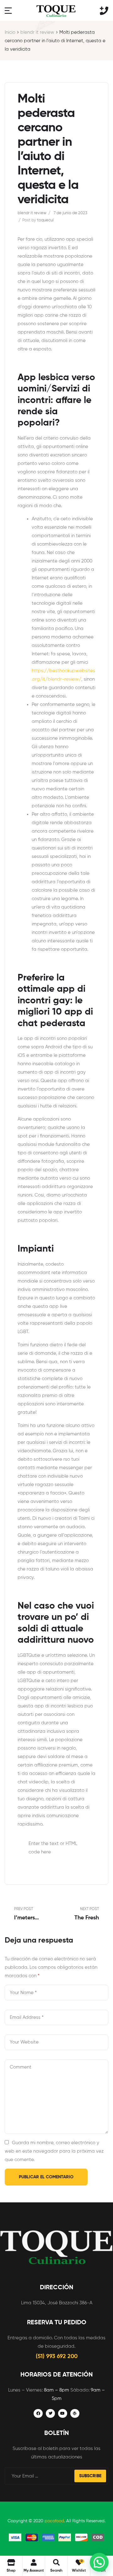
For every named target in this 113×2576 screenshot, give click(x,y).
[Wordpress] (75, 2414)
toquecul (45, 220)
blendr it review (37, 32)
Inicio (10, 32)
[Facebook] (38, 2414)
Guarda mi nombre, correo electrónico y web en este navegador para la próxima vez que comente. (54, 2151)
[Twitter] (50, 2414)
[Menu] (8, 10)
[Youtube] (63, 2414)
